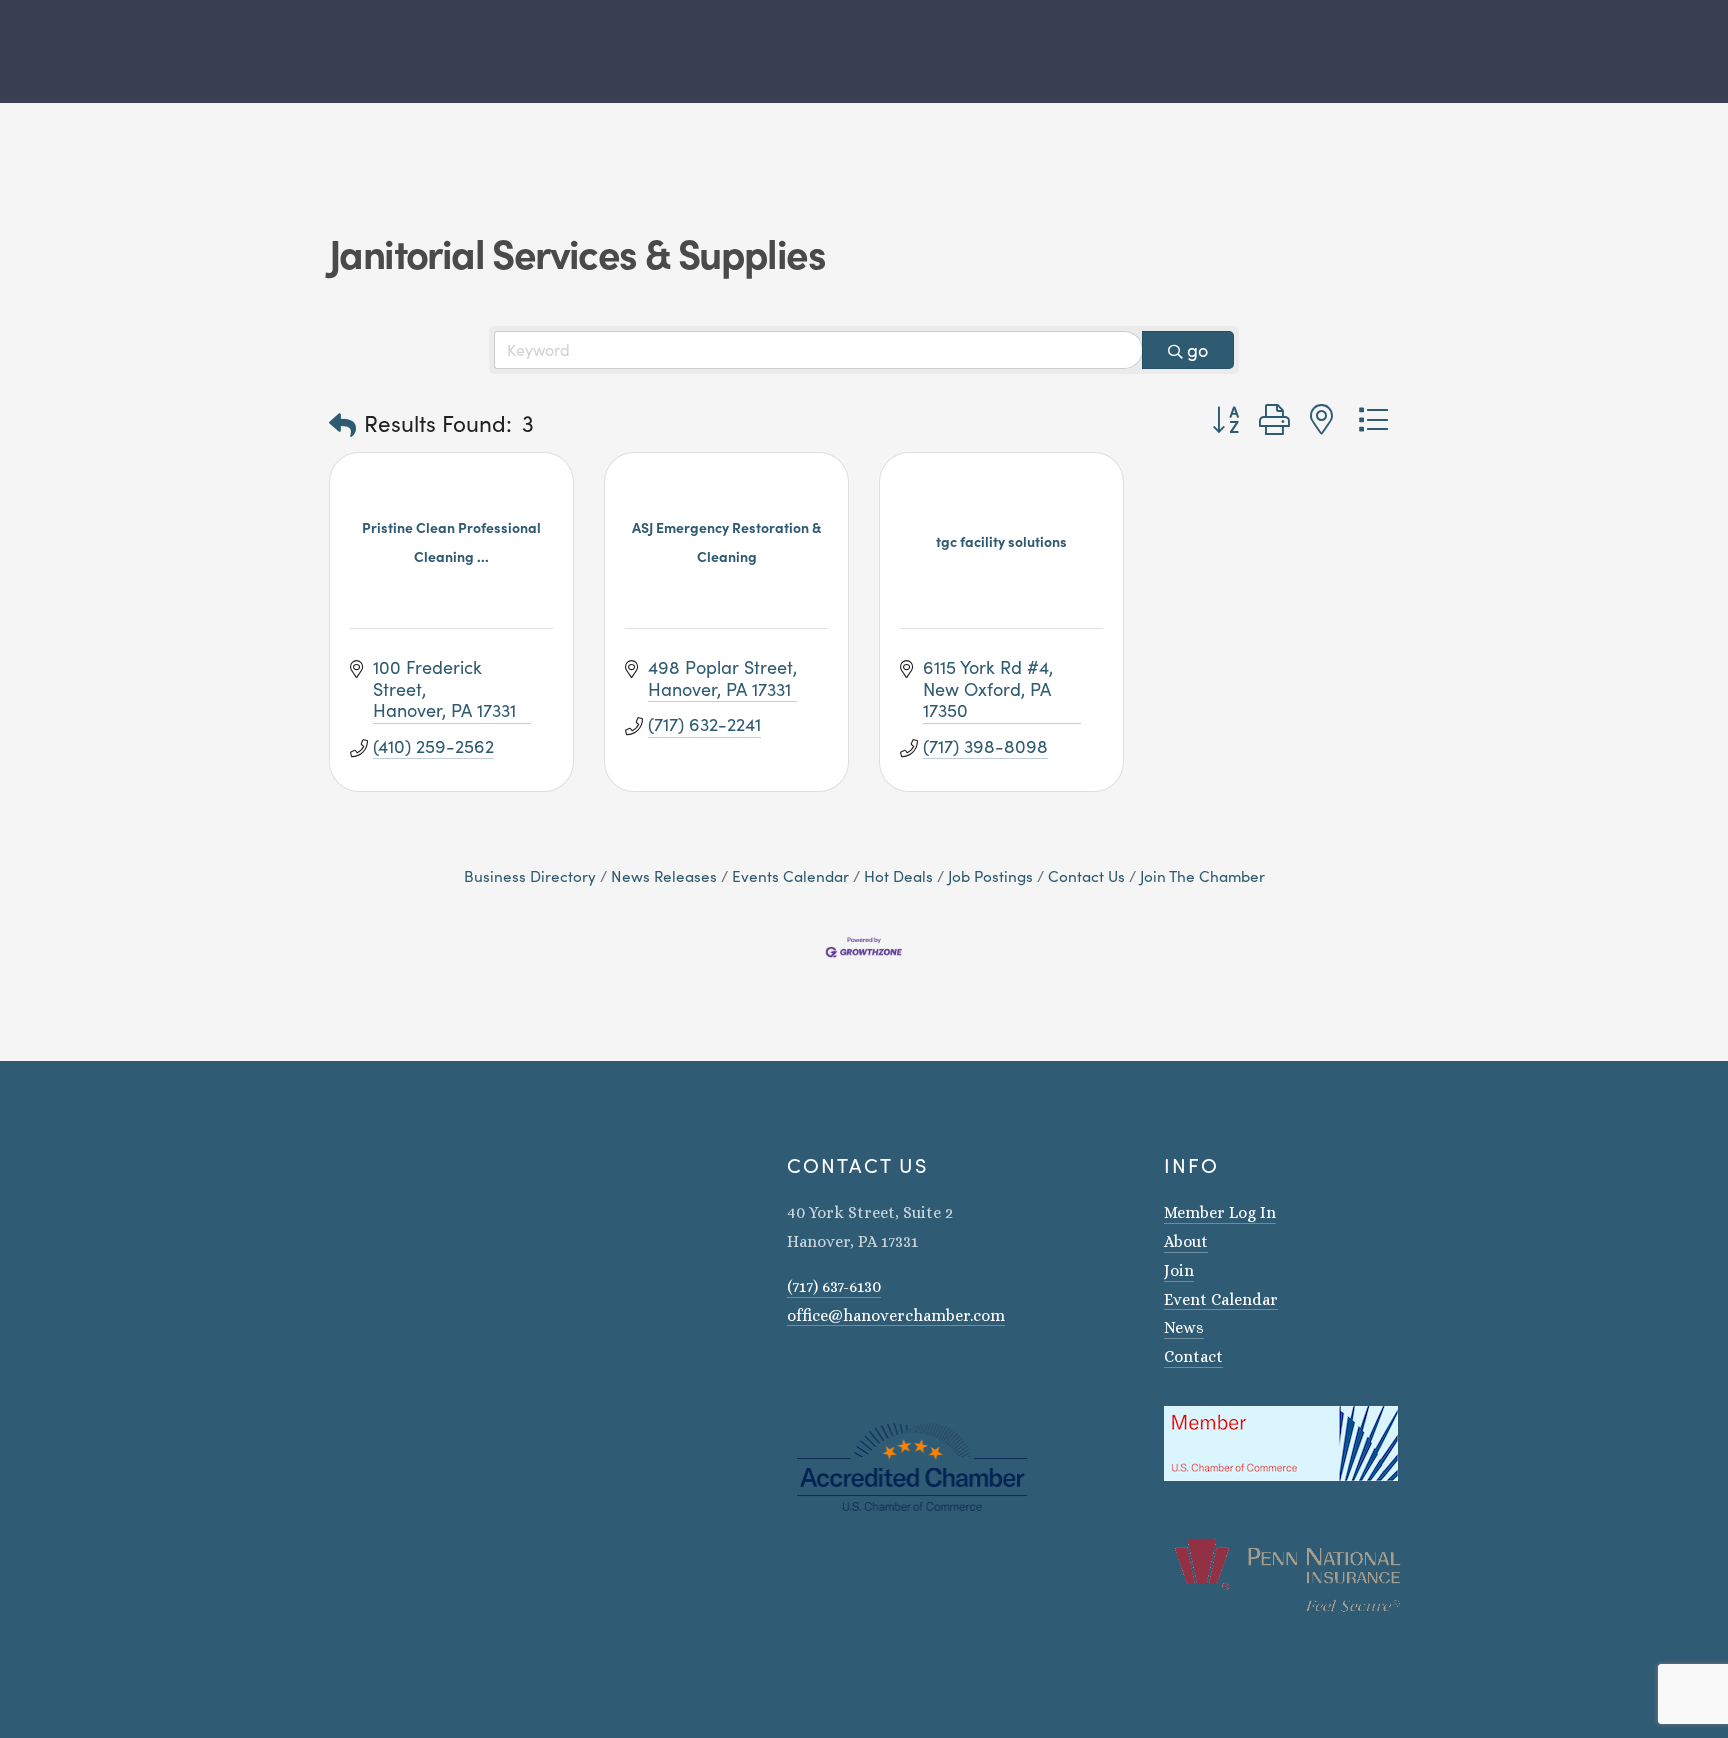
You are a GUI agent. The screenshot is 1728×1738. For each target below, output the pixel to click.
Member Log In (1220, 1212)
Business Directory (530, 875)
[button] (342, 424)
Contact (1193, 1356)
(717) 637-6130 (834, 1286)
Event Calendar (1221, 1299)
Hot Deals (898, 875)
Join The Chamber (1202, 875)
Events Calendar (790, 875)
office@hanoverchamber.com (896, 1315)
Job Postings (990, 875)
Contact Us (1086, 875)
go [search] (1197, 350)
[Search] (321, 51)
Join (1179, 1270)
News (1184, 1327)
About (1186, 1241)
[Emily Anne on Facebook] (821, 1372)
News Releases (664, 875)
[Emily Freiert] (847, 1372)
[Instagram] (795, 1372)
